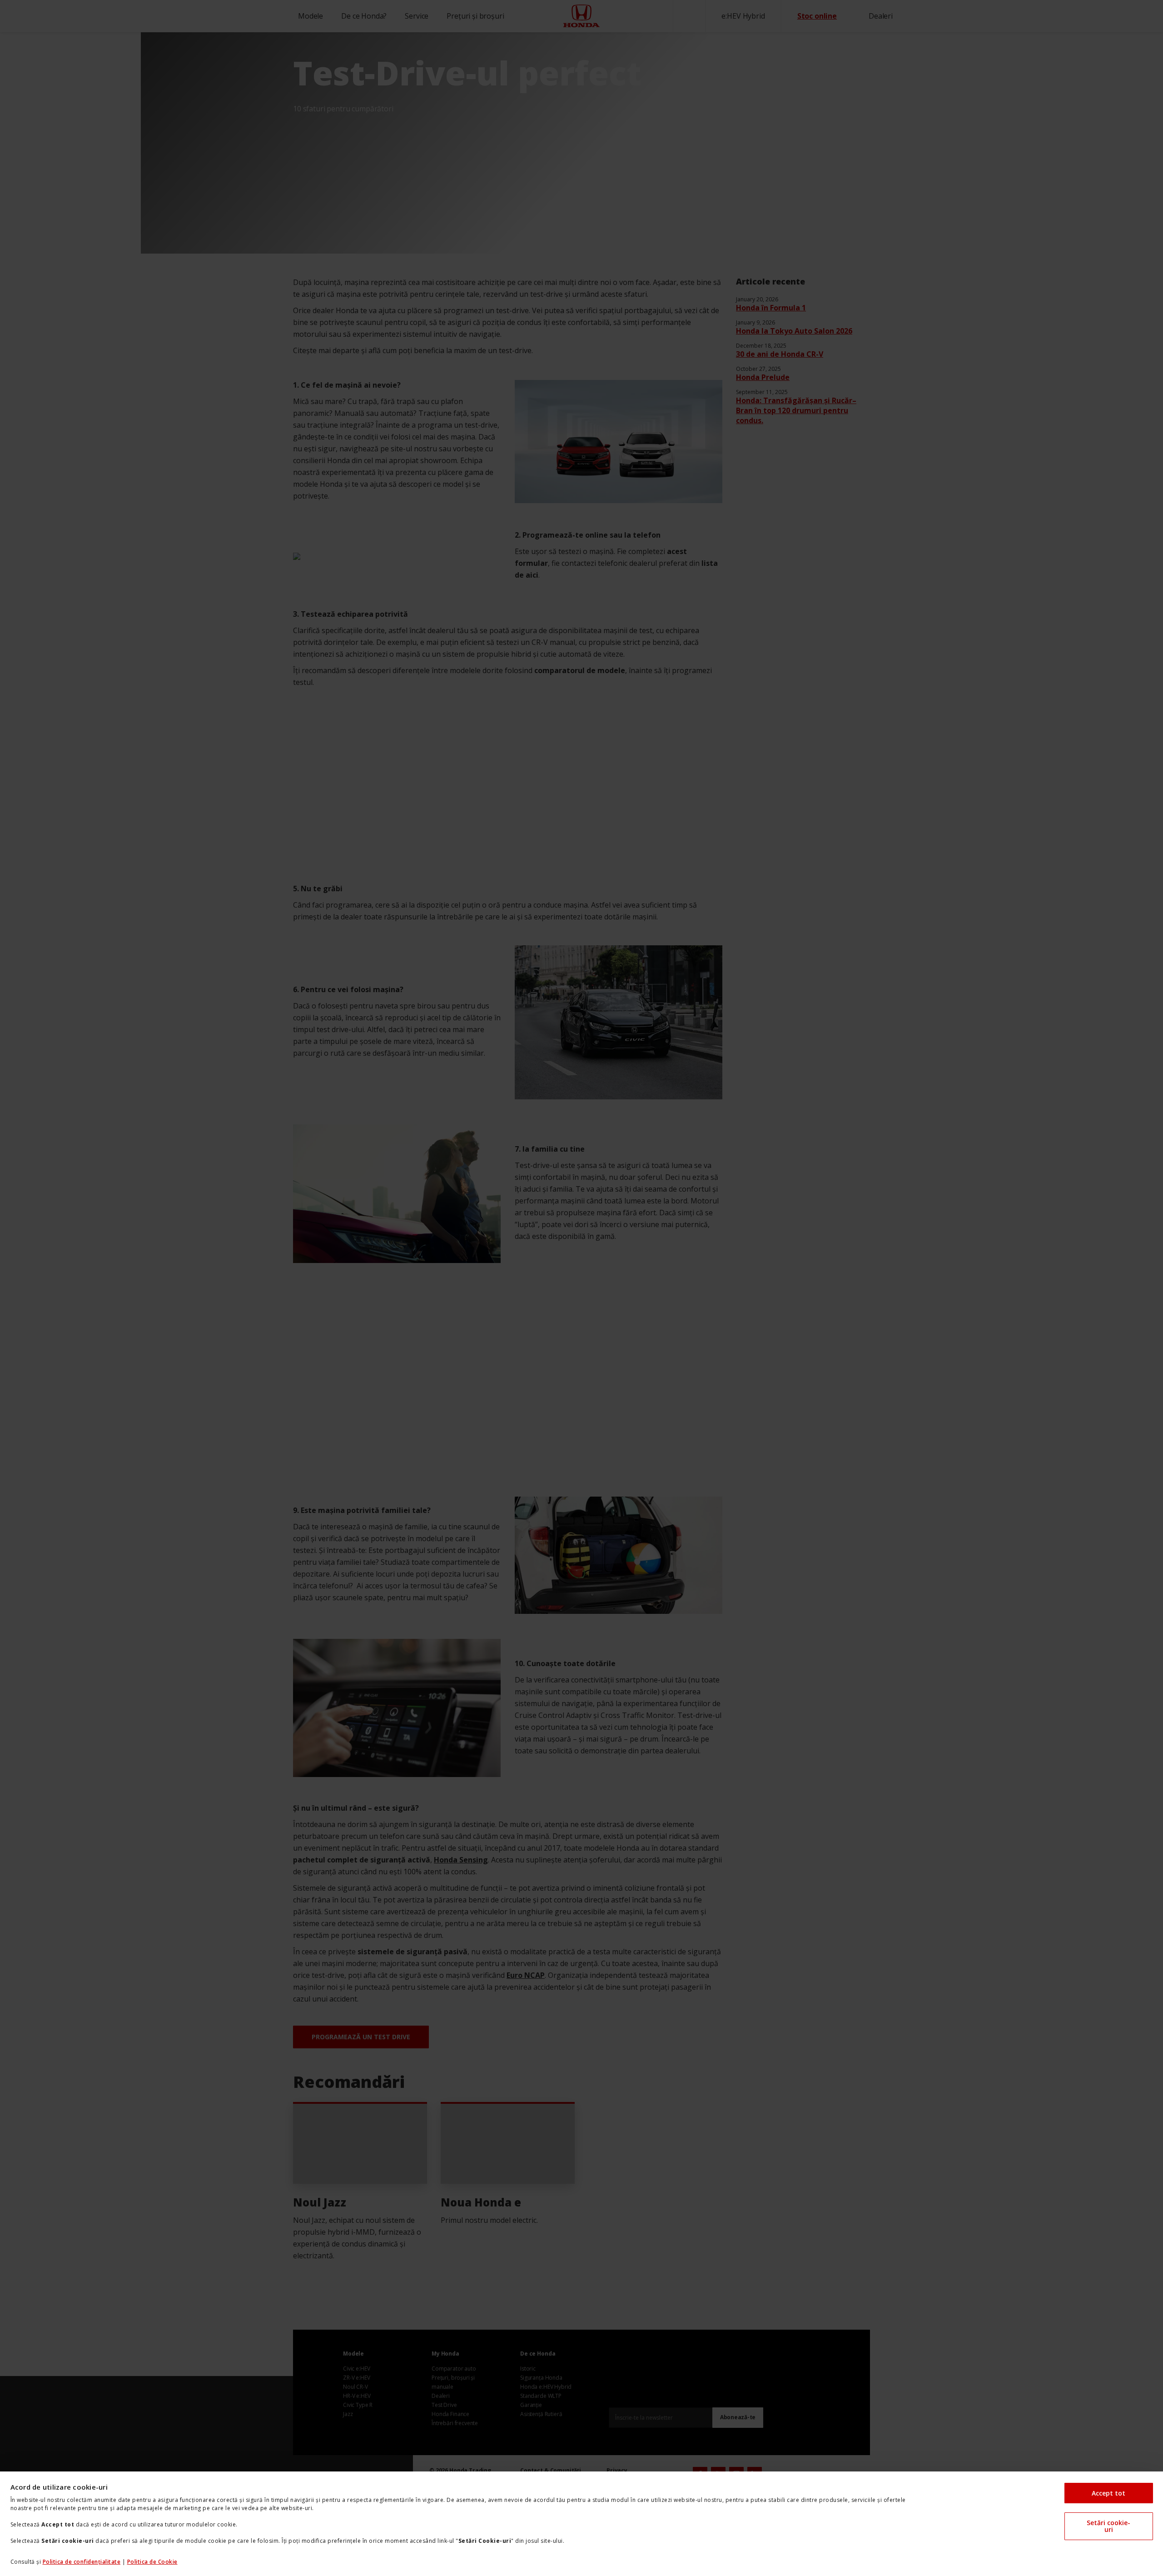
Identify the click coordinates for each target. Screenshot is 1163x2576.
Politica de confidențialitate (82, 2562)
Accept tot (1108, 2493)
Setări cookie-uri (1108, 2526)
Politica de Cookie (152, 2562)
